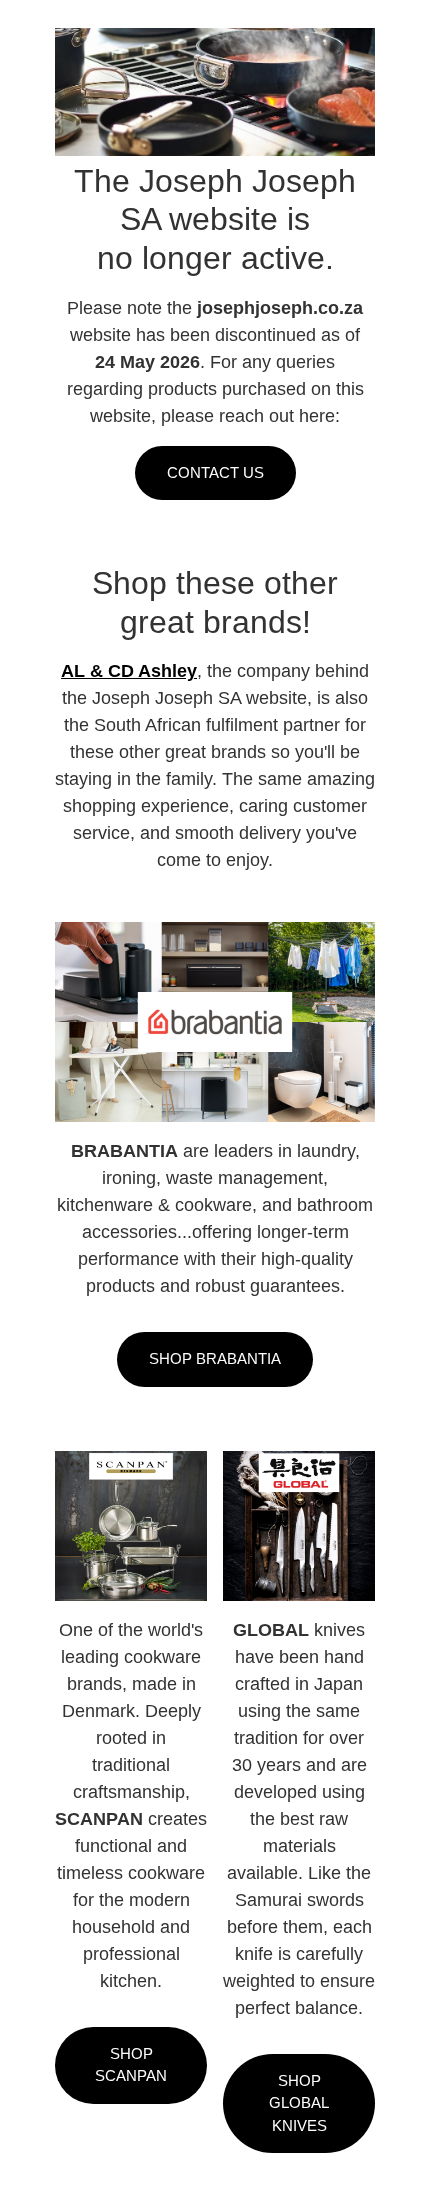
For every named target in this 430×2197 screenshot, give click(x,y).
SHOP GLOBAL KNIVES (299, 2103)
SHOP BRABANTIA (215, 1358)
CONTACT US (215, 472)
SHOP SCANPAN (131, 2065)
